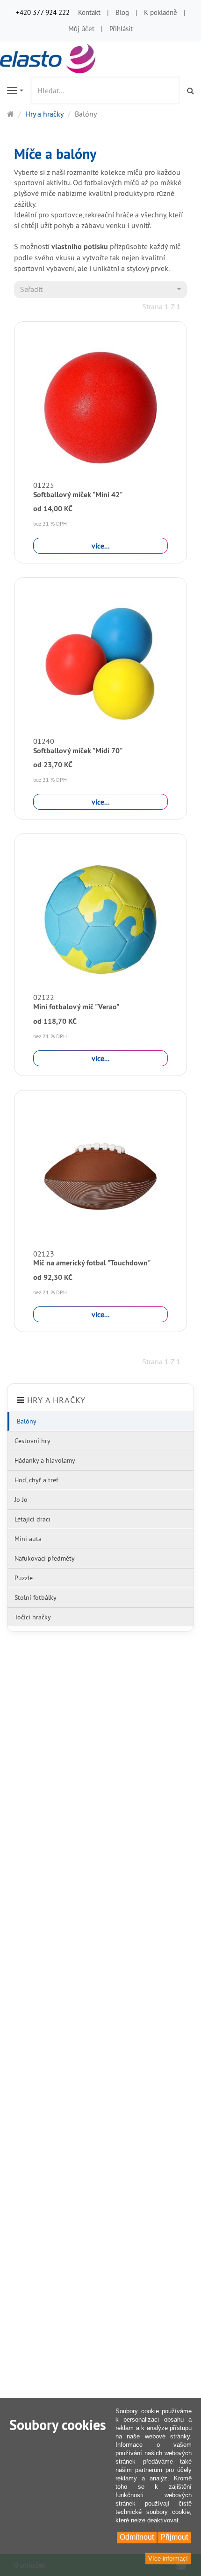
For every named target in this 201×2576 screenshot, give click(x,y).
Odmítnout (137, 2537)
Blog (122, 12)
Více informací (168, 2559)
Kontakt (89, 12)
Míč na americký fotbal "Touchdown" (92, 1263)
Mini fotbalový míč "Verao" (76, 1007)
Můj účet (81, 29)
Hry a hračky (57, 1400)
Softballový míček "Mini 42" (78, 495)
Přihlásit (121, 29)
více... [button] (100, 546)
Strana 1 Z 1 (161, 306)
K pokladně (161, 12)
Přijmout (174, 2537)
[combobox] (100, 289)
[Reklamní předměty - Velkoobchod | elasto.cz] (49, 58)
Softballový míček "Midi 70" (78, 751)
